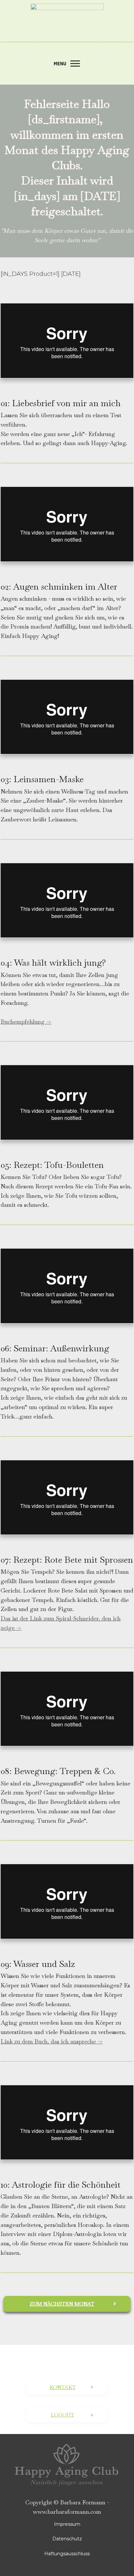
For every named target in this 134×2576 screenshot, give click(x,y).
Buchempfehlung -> (26, 1022)
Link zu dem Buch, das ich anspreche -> (52, 2041)
